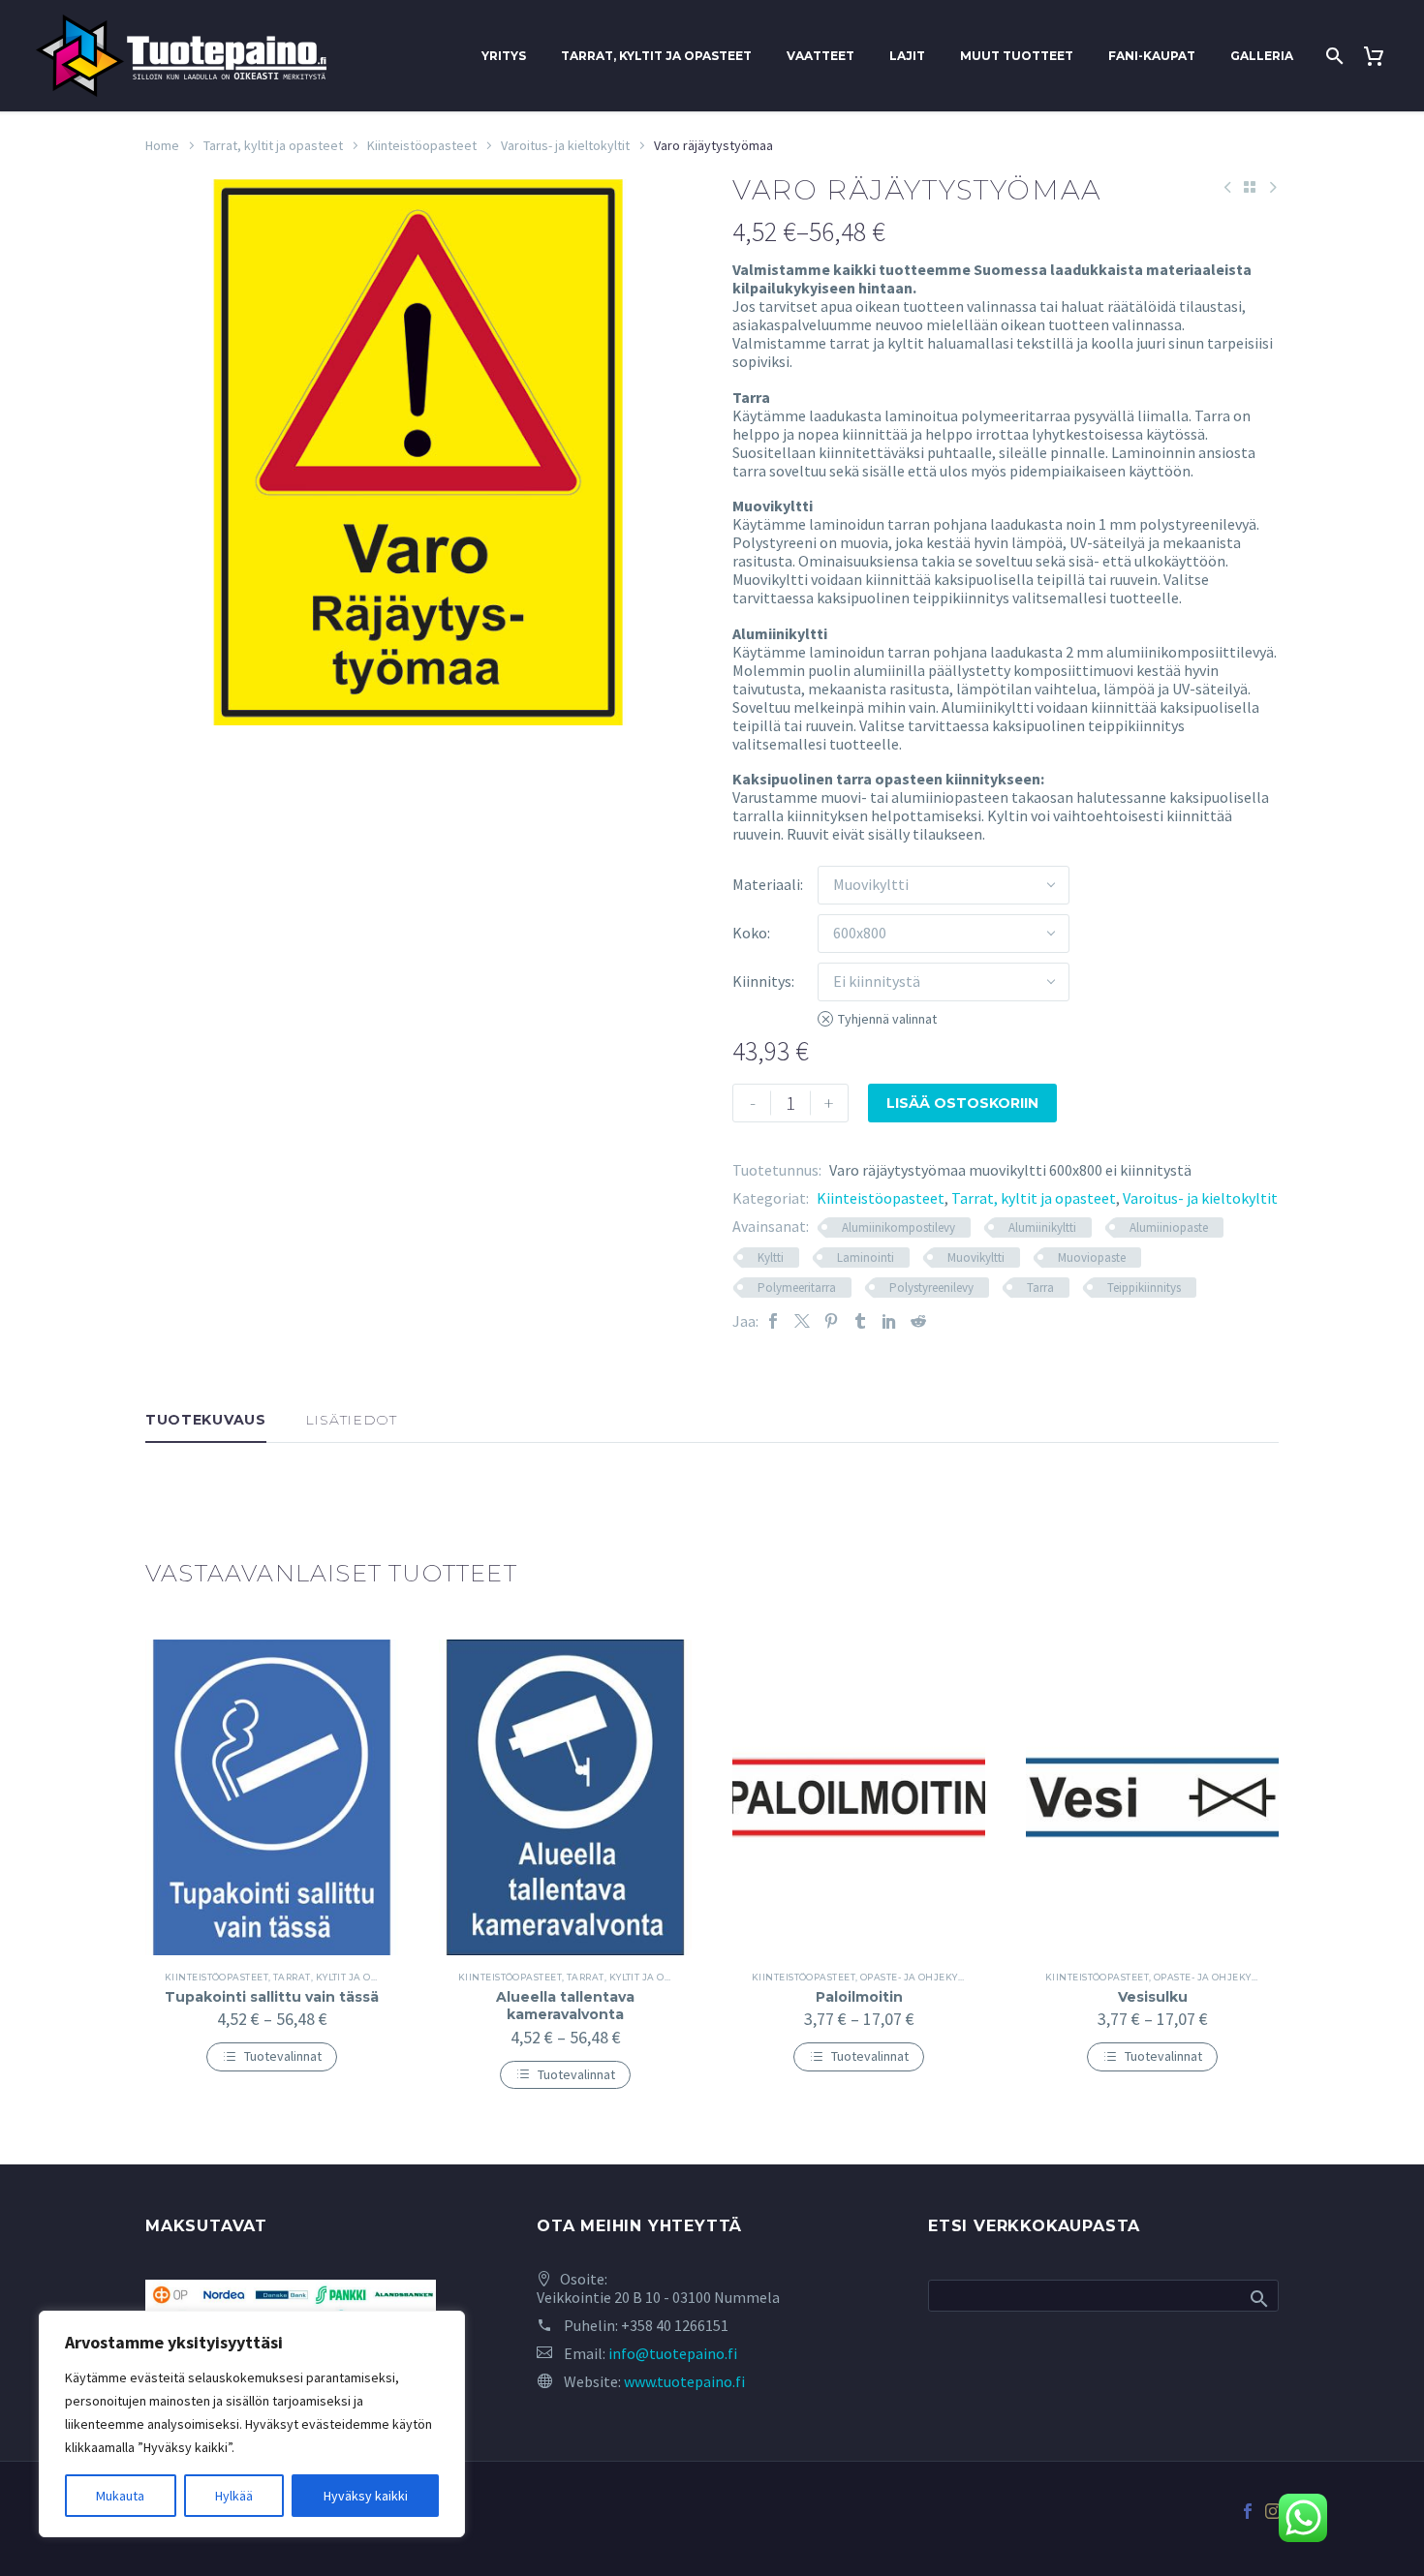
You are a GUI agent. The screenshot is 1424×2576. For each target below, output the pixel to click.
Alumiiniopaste (1169, 1227)
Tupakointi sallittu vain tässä (272, 1997)
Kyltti (771, 1257)
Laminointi (866, 1257)
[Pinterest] (831, 1321)
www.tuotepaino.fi (684, 2381)
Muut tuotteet (1017, 56)
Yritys (504, 56)
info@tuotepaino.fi (673, 2353)
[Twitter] (802, 1321)
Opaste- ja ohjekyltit (918, 1977)
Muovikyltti (976, 1257)
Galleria (1262, 56)
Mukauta (120, 2496)
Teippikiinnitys (1144, 1288)
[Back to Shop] (1250, 187)
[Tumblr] (860, 1321)
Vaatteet (820, 56)
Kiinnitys (762, 981)
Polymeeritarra (797, 1288)
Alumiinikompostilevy (898, 1227)
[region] (252, 2424)
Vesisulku (1153, 1997)
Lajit (907, 56)
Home (162, 145)
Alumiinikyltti (1042, 1227)
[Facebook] (773, 1321)
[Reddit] (918, 1321)
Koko (750, 933)
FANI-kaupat (1152, 56)
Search (1258, 2298)
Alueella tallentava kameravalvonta (565, 2006)
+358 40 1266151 (675, 2325)
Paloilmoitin (859, 1997)
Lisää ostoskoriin (962, 1103)
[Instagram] (1273, 2511)
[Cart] (1381, 56)
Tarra (1040, 1288)
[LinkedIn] (889, 1321)
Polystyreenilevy (931, 1288)
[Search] (1332, 56)
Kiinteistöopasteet (422, 145)
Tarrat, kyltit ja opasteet (656, 56)
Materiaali (766, 884)
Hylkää (234, 2496)
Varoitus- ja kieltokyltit (565, 145)
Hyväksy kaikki (366, 2496)
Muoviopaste (1092, 1257)
